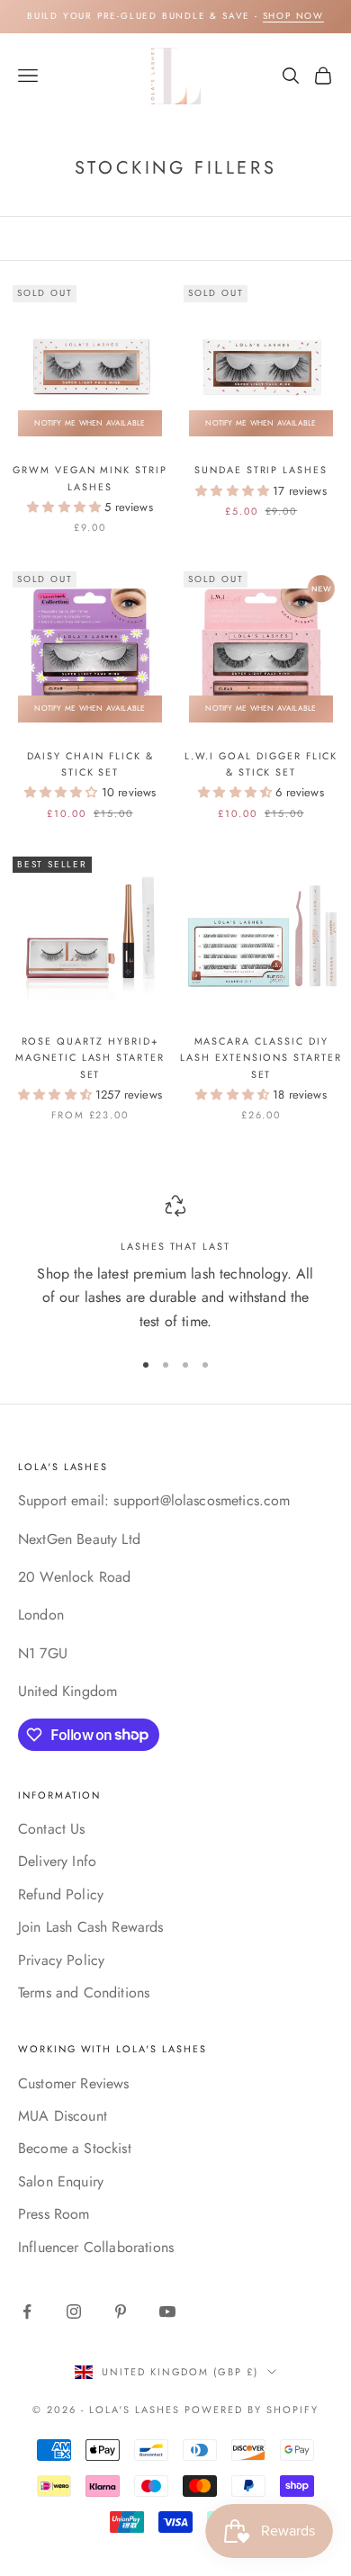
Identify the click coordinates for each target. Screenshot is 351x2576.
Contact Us (52, 1829)
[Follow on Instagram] (74, 2311)
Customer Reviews (74, 2083)
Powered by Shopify (252, 2410)
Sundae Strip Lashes (261, 470)
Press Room (54, 2214)
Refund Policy (61, 1894)
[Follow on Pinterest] (121, 2311)
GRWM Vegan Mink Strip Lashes (90, 478)
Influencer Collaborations (96, 2247)
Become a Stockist (75, 2148)
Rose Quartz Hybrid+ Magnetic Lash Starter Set (90, 1058)
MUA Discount (63, 2116)
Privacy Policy (61, 1960)
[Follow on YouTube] (167, 2311)
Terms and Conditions (84, 1993)
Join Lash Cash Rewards (91, 1927)
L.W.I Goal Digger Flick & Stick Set (261, 764)
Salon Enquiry (61, 2181)
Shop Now (293, 16)
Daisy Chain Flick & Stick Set (90, 764)
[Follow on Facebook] (27, 2311)
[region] (175, 1264)
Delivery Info (57, 1861)
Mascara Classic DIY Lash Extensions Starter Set (261, 1058)
